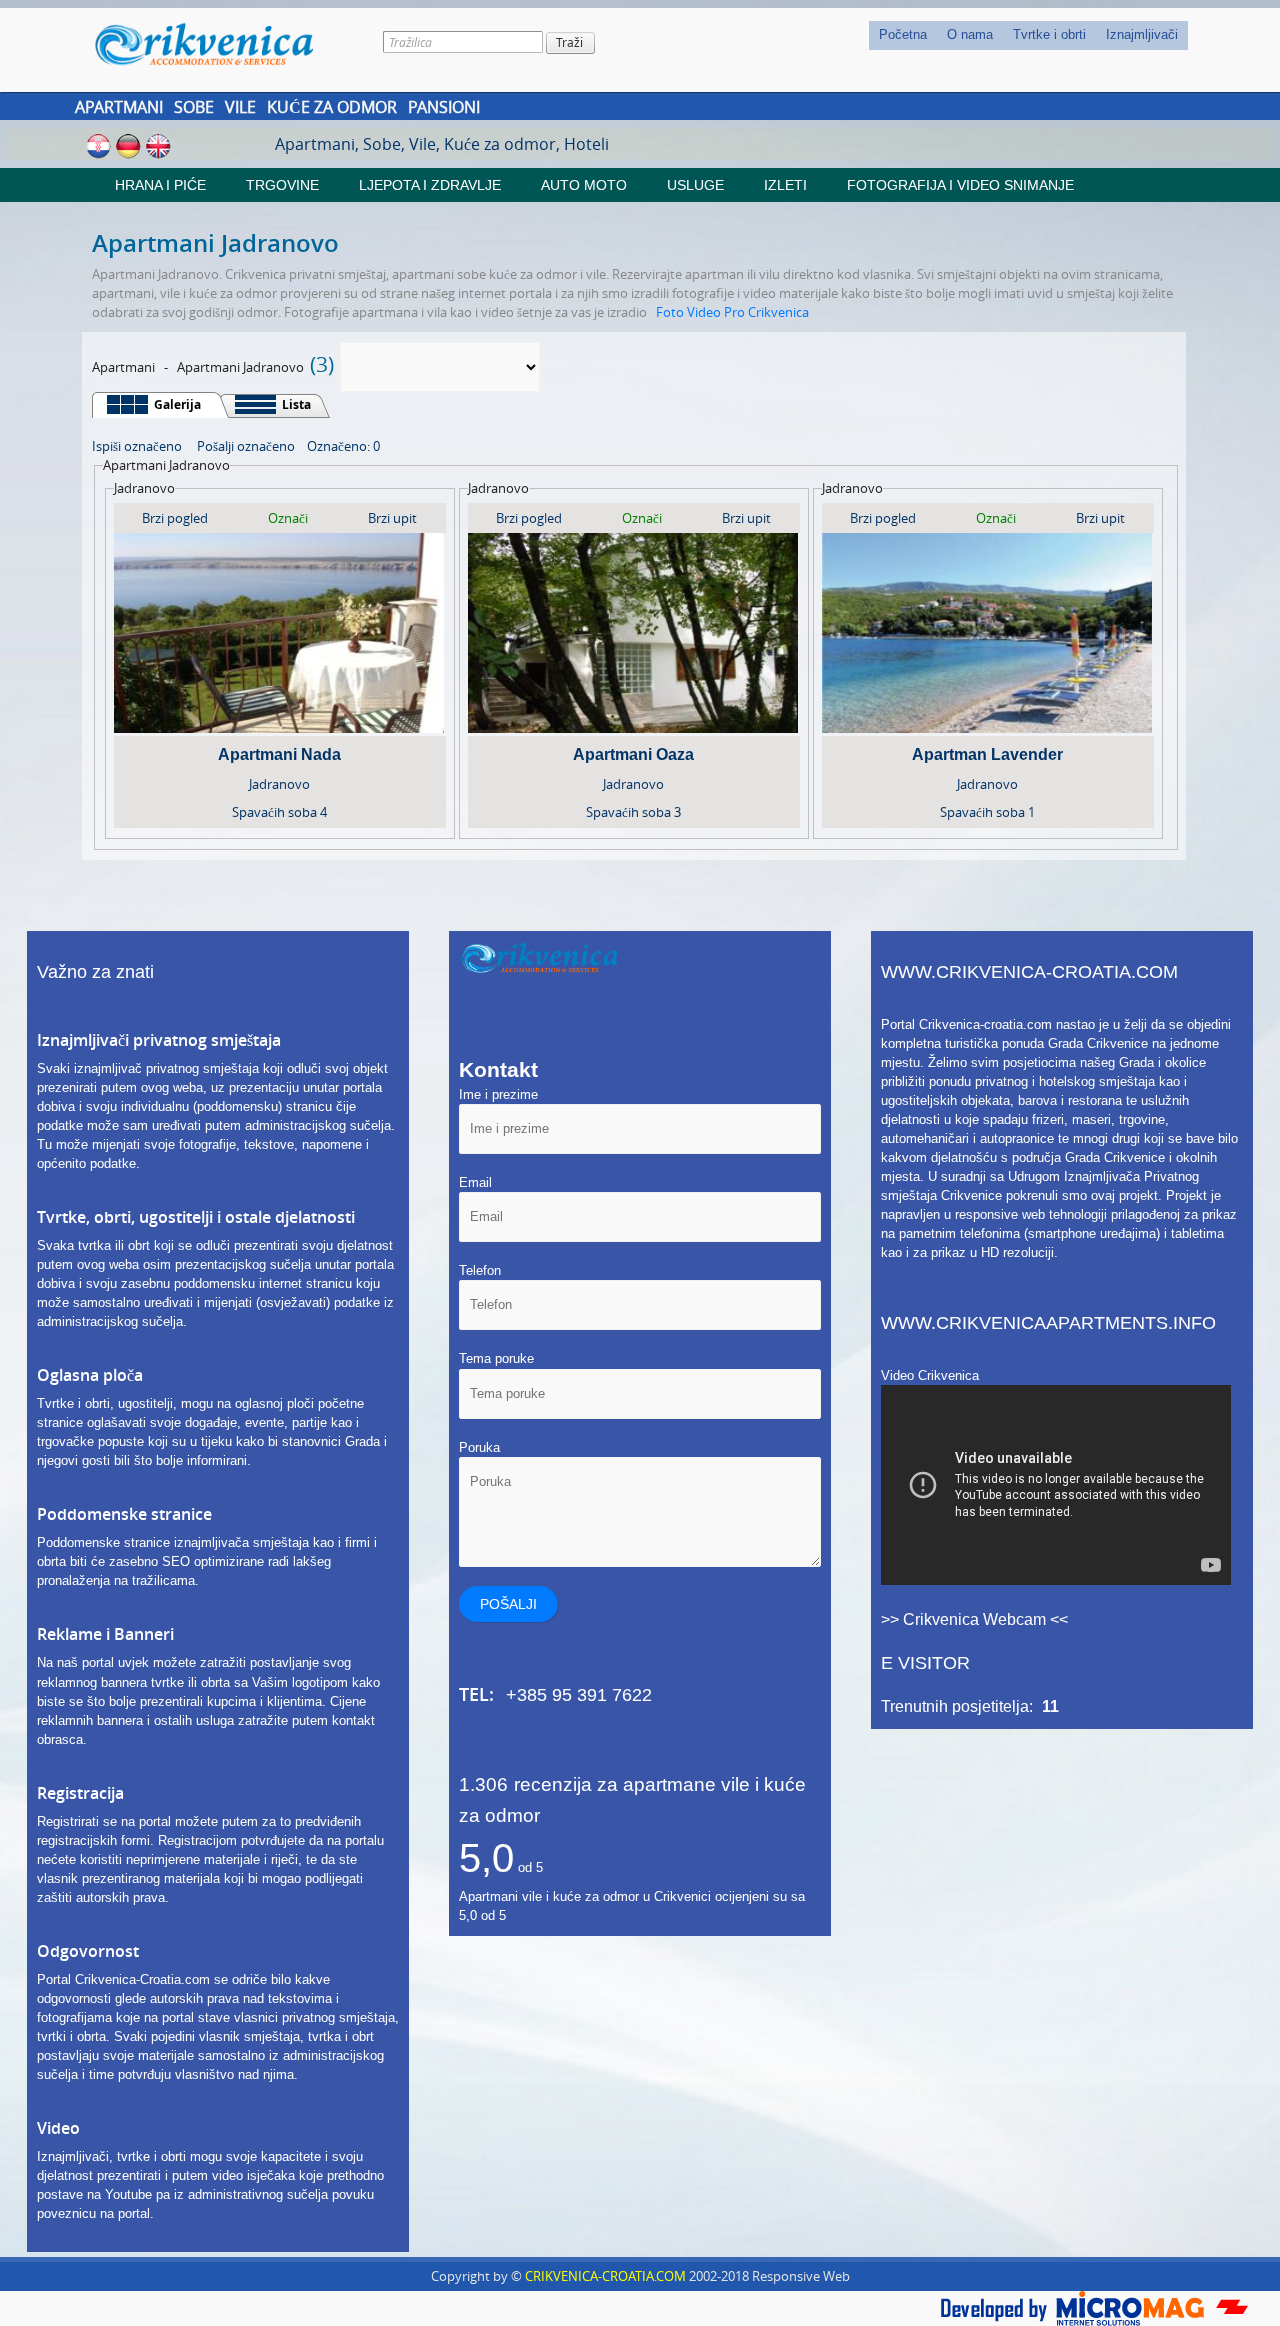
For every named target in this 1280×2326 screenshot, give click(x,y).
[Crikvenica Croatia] (218, 44)
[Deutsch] (128, 145)
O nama (970, 34)
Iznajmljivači (1142, 34)
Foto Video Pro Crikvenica (732, 312)
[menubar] (1028, 35)
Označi (288, 518)
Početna (903, 34)
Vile (240, 107)
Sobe (194, 107)
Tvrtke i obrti (1049, 34)
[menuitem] (903, 35)
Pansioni (444, 107)
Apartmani (119, 107)
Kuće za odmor (332, 107)
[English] (158, 145)
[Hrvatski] (98, 145)
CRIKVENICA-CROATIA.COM (605, 2276)
